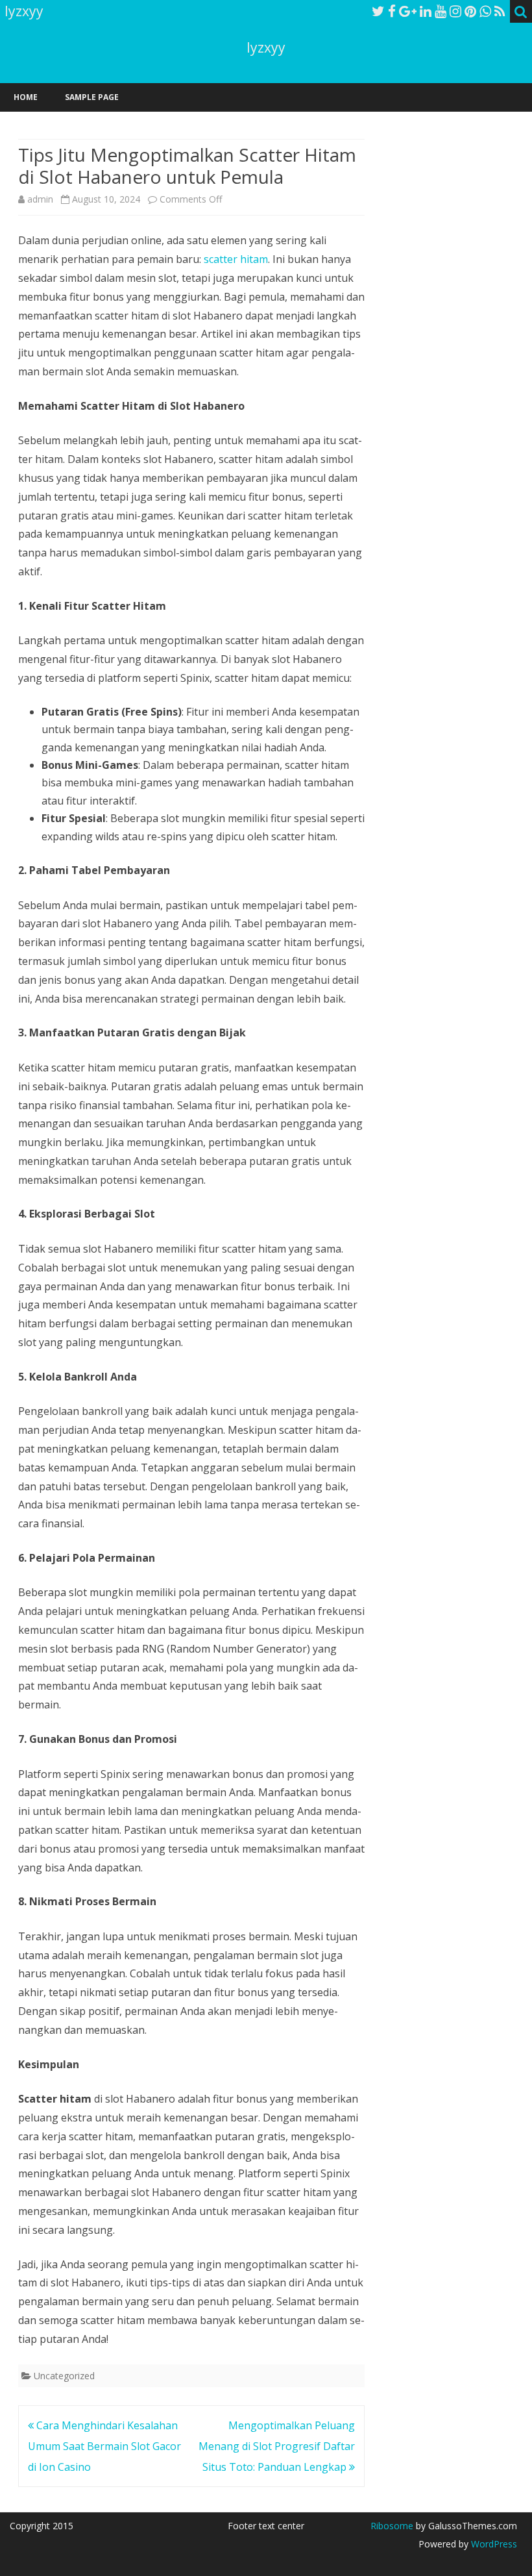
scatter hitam (236, 259)
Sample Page (92, 97)
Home (26, 97)
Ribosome (392, 2526)
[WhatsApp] (485, 11)
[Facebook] (392, 11)
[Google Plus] (408, 11)
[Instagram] (455, 11)
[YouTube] (441, 11)
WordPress (493, 2544)
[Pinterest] (470, 11)
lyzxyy (266, 48)
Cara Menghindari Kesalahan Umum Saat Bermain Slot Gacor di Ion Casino (104, 2446)
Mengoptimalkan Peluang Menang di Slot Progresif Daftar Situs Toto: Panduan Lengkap (277, 2446)
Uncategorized (64, 2376)
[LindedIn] (426, 11)
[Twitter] (378, 11)
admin (40, 199)
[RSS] (500, 11)
